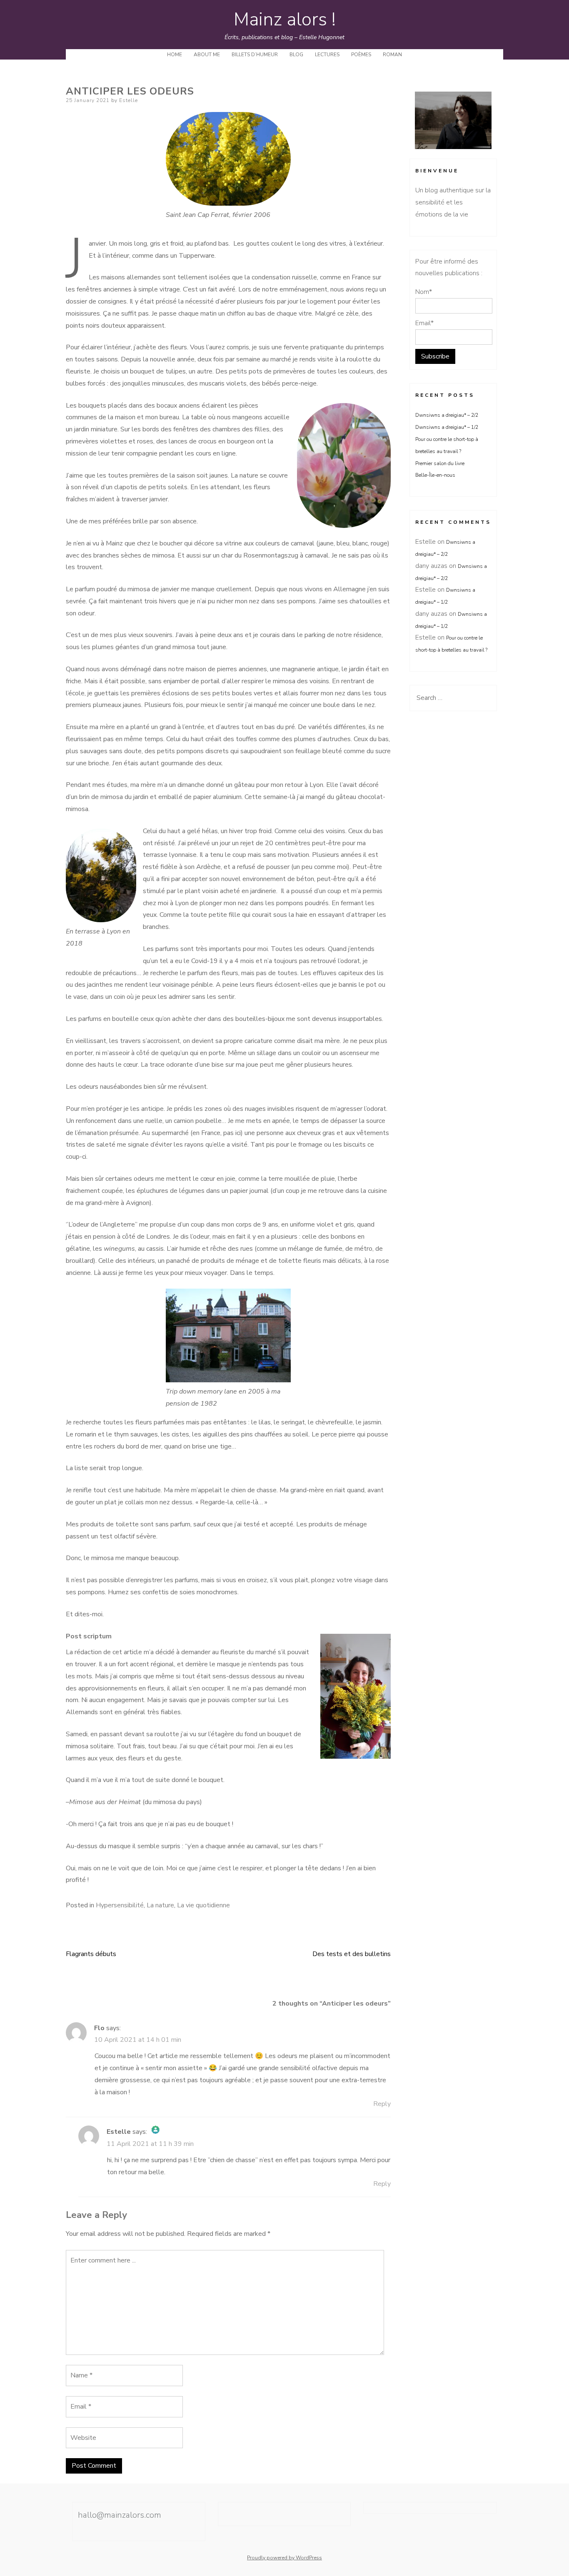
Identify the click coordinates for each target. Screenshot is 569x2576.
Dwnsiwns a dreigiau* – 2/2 (447, 415)
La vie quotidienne (203, 1905)
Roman (392, 55)
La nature (160, 1905)
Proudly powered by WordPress (284, 2558)
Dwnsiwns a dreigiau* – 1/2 (447, 427)
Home (175, 55)
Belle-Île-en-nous (443, 475)
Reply (382, 2104)
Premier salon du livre (440, 463)
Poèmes (361, 55)
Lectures (327, 55)
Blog (296, 55)
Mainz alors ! (285, 20)
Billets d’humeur (255, 55)
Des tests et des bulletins (352, 1954)
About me (207, 55)
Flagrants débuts (91, 1954)
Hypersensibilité (120, 1905)
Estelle (129, 100)
